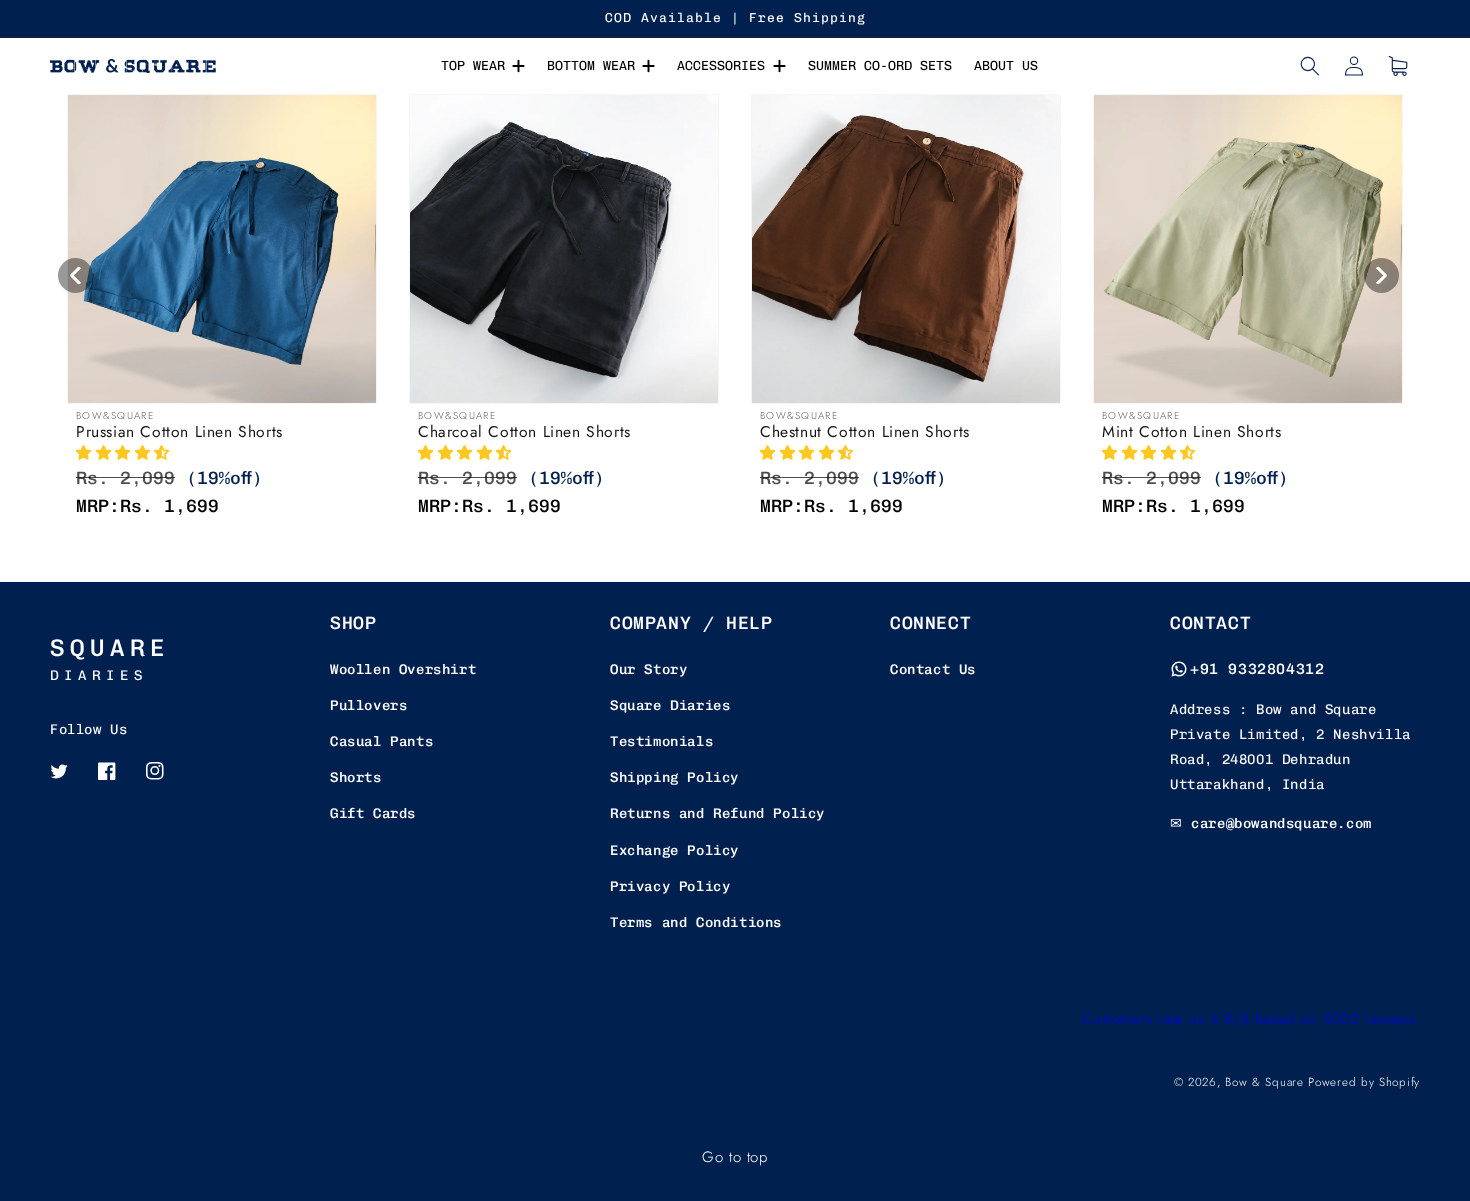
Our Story (648, 669)
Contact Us (933, 669)
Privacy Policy (670, 886)
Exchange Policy (674, 850)
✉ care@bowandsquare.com (1271, 823)
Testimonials (661, 741)
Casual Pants (381, 741)
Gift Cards (373, 813)
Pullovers (368, 705)
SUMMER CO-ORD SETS (880, 65)
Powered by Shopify (1364, 1082)
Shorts (356, 777)
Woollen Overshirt (403, 669)
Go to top (734, 1157)
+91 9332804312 (1257, 669)
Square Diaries (670, 705)
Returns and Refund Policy (717, 813)
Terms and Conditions (696, 922)
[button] (1310, 66)
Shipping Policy (674, 777)
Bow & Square (1264, 1082)
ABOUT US (1006, 65)
